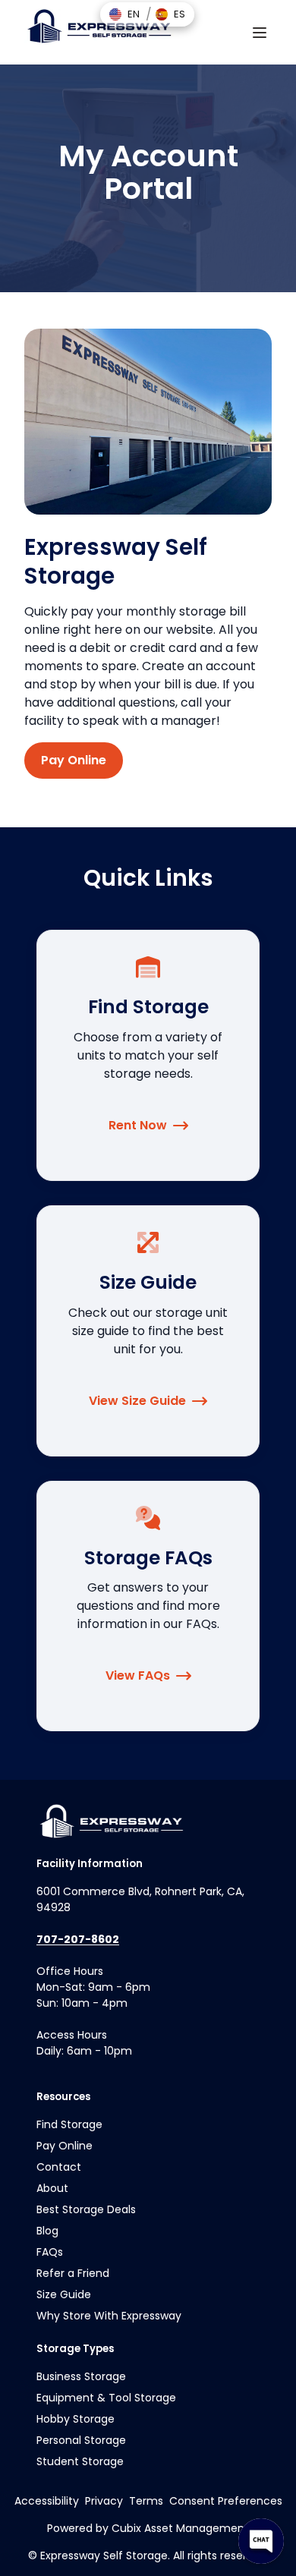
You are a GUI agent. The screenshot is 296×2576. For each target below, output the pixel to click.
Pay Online (74, 760)
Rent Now (138, 1125)
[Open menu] (260, 33)
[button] (124, 14)
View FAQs (138, 1675)
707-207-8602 (78, 1939)
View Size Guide (137, 1401)
